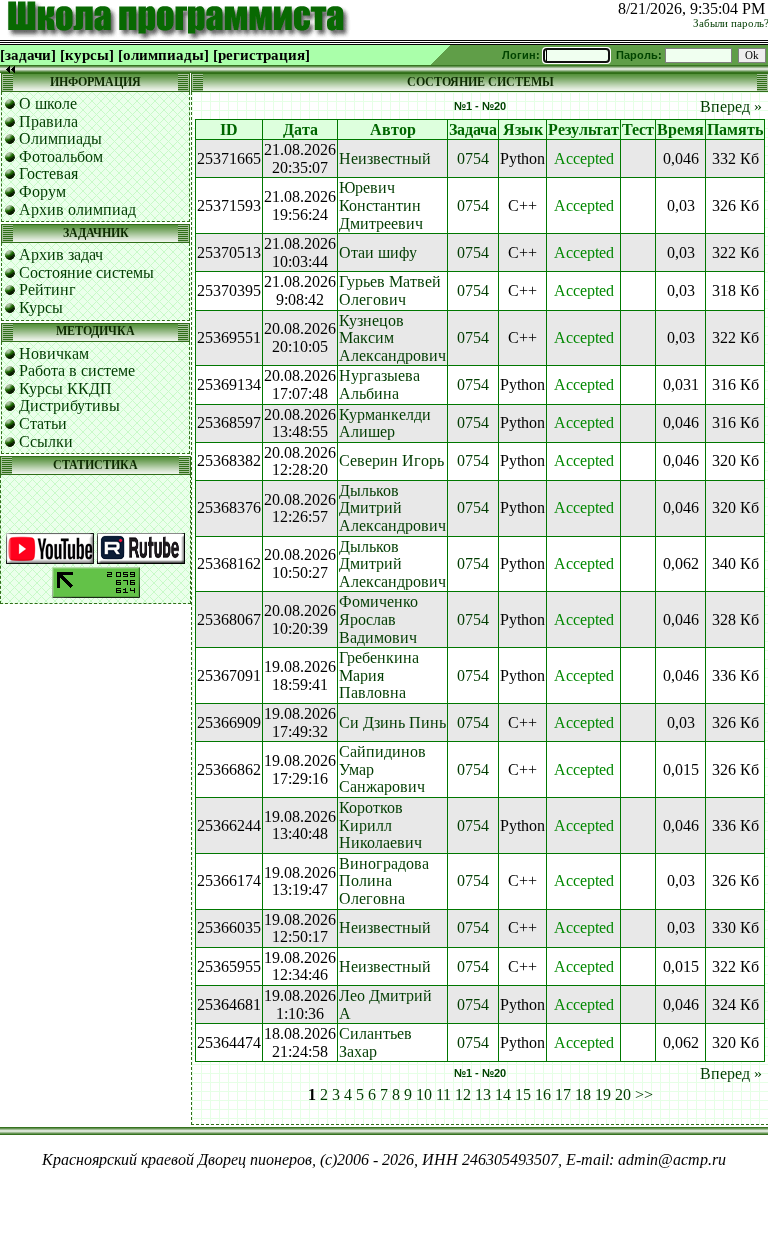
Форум (42, 191)
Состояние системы (86, 272)
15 (523, 1094)
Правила (48, 121)
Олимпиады (60, 138)
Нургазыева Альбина (379, 384)
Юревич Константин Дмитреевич (381, 205)
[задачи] (28, 55)
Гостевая (48, 173)
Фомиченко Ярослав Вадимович (378, 619)
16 (543, 1094)
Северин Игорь (391, 460)
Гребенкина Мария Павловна (379, 675)
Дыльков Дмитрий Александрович (392, 508)
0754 (473, 158)
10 (424, 1094)
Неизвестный (385, 158)
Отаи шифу (378, 252)
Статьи (43, 423)
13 (483, 1094)
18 (583, 1094)
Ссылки (46, 441)
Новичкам (54, 353)
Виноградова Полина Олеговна (384, 881)
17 (563, 1094)
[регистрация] (261, 55)
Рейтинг (47, 289)
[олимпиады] (163, 55)
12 (463, 1094)
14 (503, 1094)
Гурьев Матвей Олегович (390, 290)
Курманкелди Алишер (385, 423)
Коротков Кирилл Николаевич (380, 825)
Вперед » (731, 106)
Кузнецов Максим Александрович (392, 338)
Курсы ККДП (65, 388)
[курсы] (87, 55)
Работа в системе (77, 370)
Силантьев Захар (375, 1042)
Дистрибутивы (69, 405)
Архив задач (61, 254)
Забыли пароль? (731, 23)
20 (623, 1094)
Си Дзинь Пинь (392, 722)
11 (443, 1094)
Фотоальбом (61, 156)
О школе (48, 103)
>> (644, 1094)
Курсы (41, 307)
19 (603, 1094)
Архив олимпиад (77, 209)
